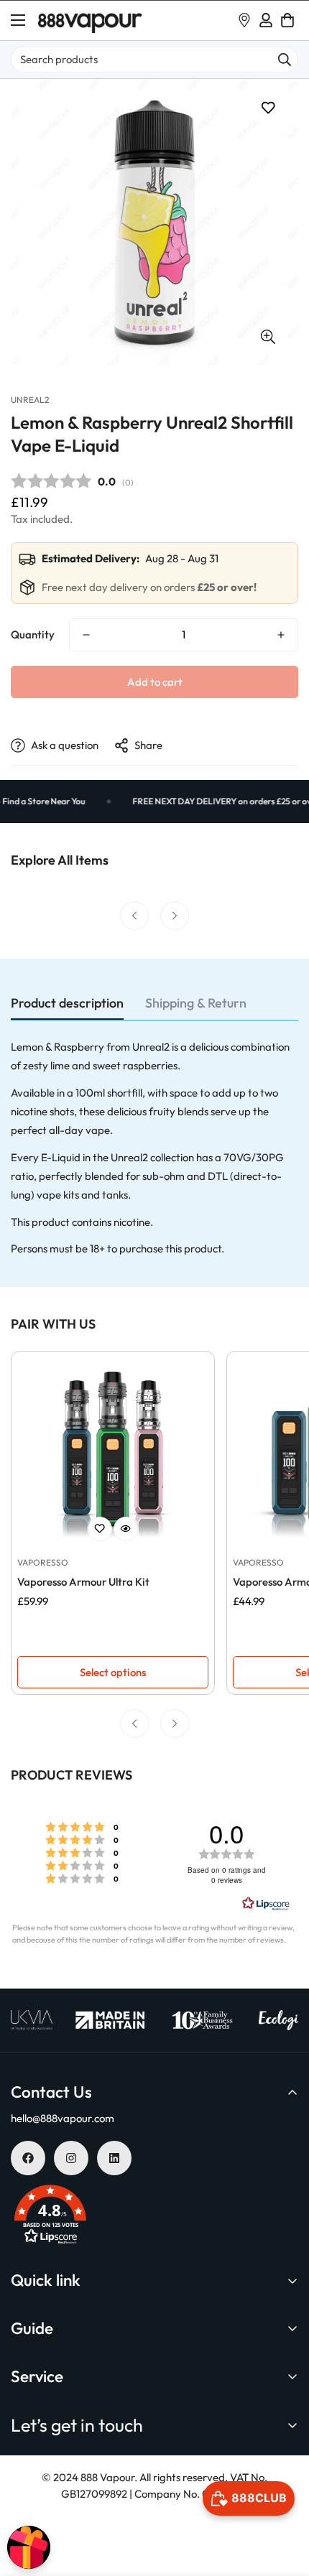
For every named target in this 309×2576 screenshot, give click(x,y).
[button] (287, 20)
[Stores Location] (244, 20)
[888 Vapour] (90, 20)
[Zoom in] (268, 336)
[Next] (175, 916)
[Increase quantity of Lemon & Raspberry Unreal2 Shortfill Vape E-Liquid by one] (281, 635)
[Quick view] (126, 1529)
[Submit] (285, 60)
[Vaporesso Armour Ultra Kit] (113, 1453)
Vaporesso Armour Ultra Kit (83, 1582)
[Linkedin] (114, 2158)
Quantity (33, 634)
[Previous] (134, 916)
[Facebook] (28, 2158)
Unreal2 (30, 400)
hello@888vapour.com (63, 2118)
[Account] (266, 20)
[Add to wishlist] (268, 108)
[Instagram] (71, 2158)
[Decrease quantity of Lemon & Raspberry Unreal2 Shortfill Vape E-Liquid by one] (86, 635)
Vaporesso (43, 1562)
